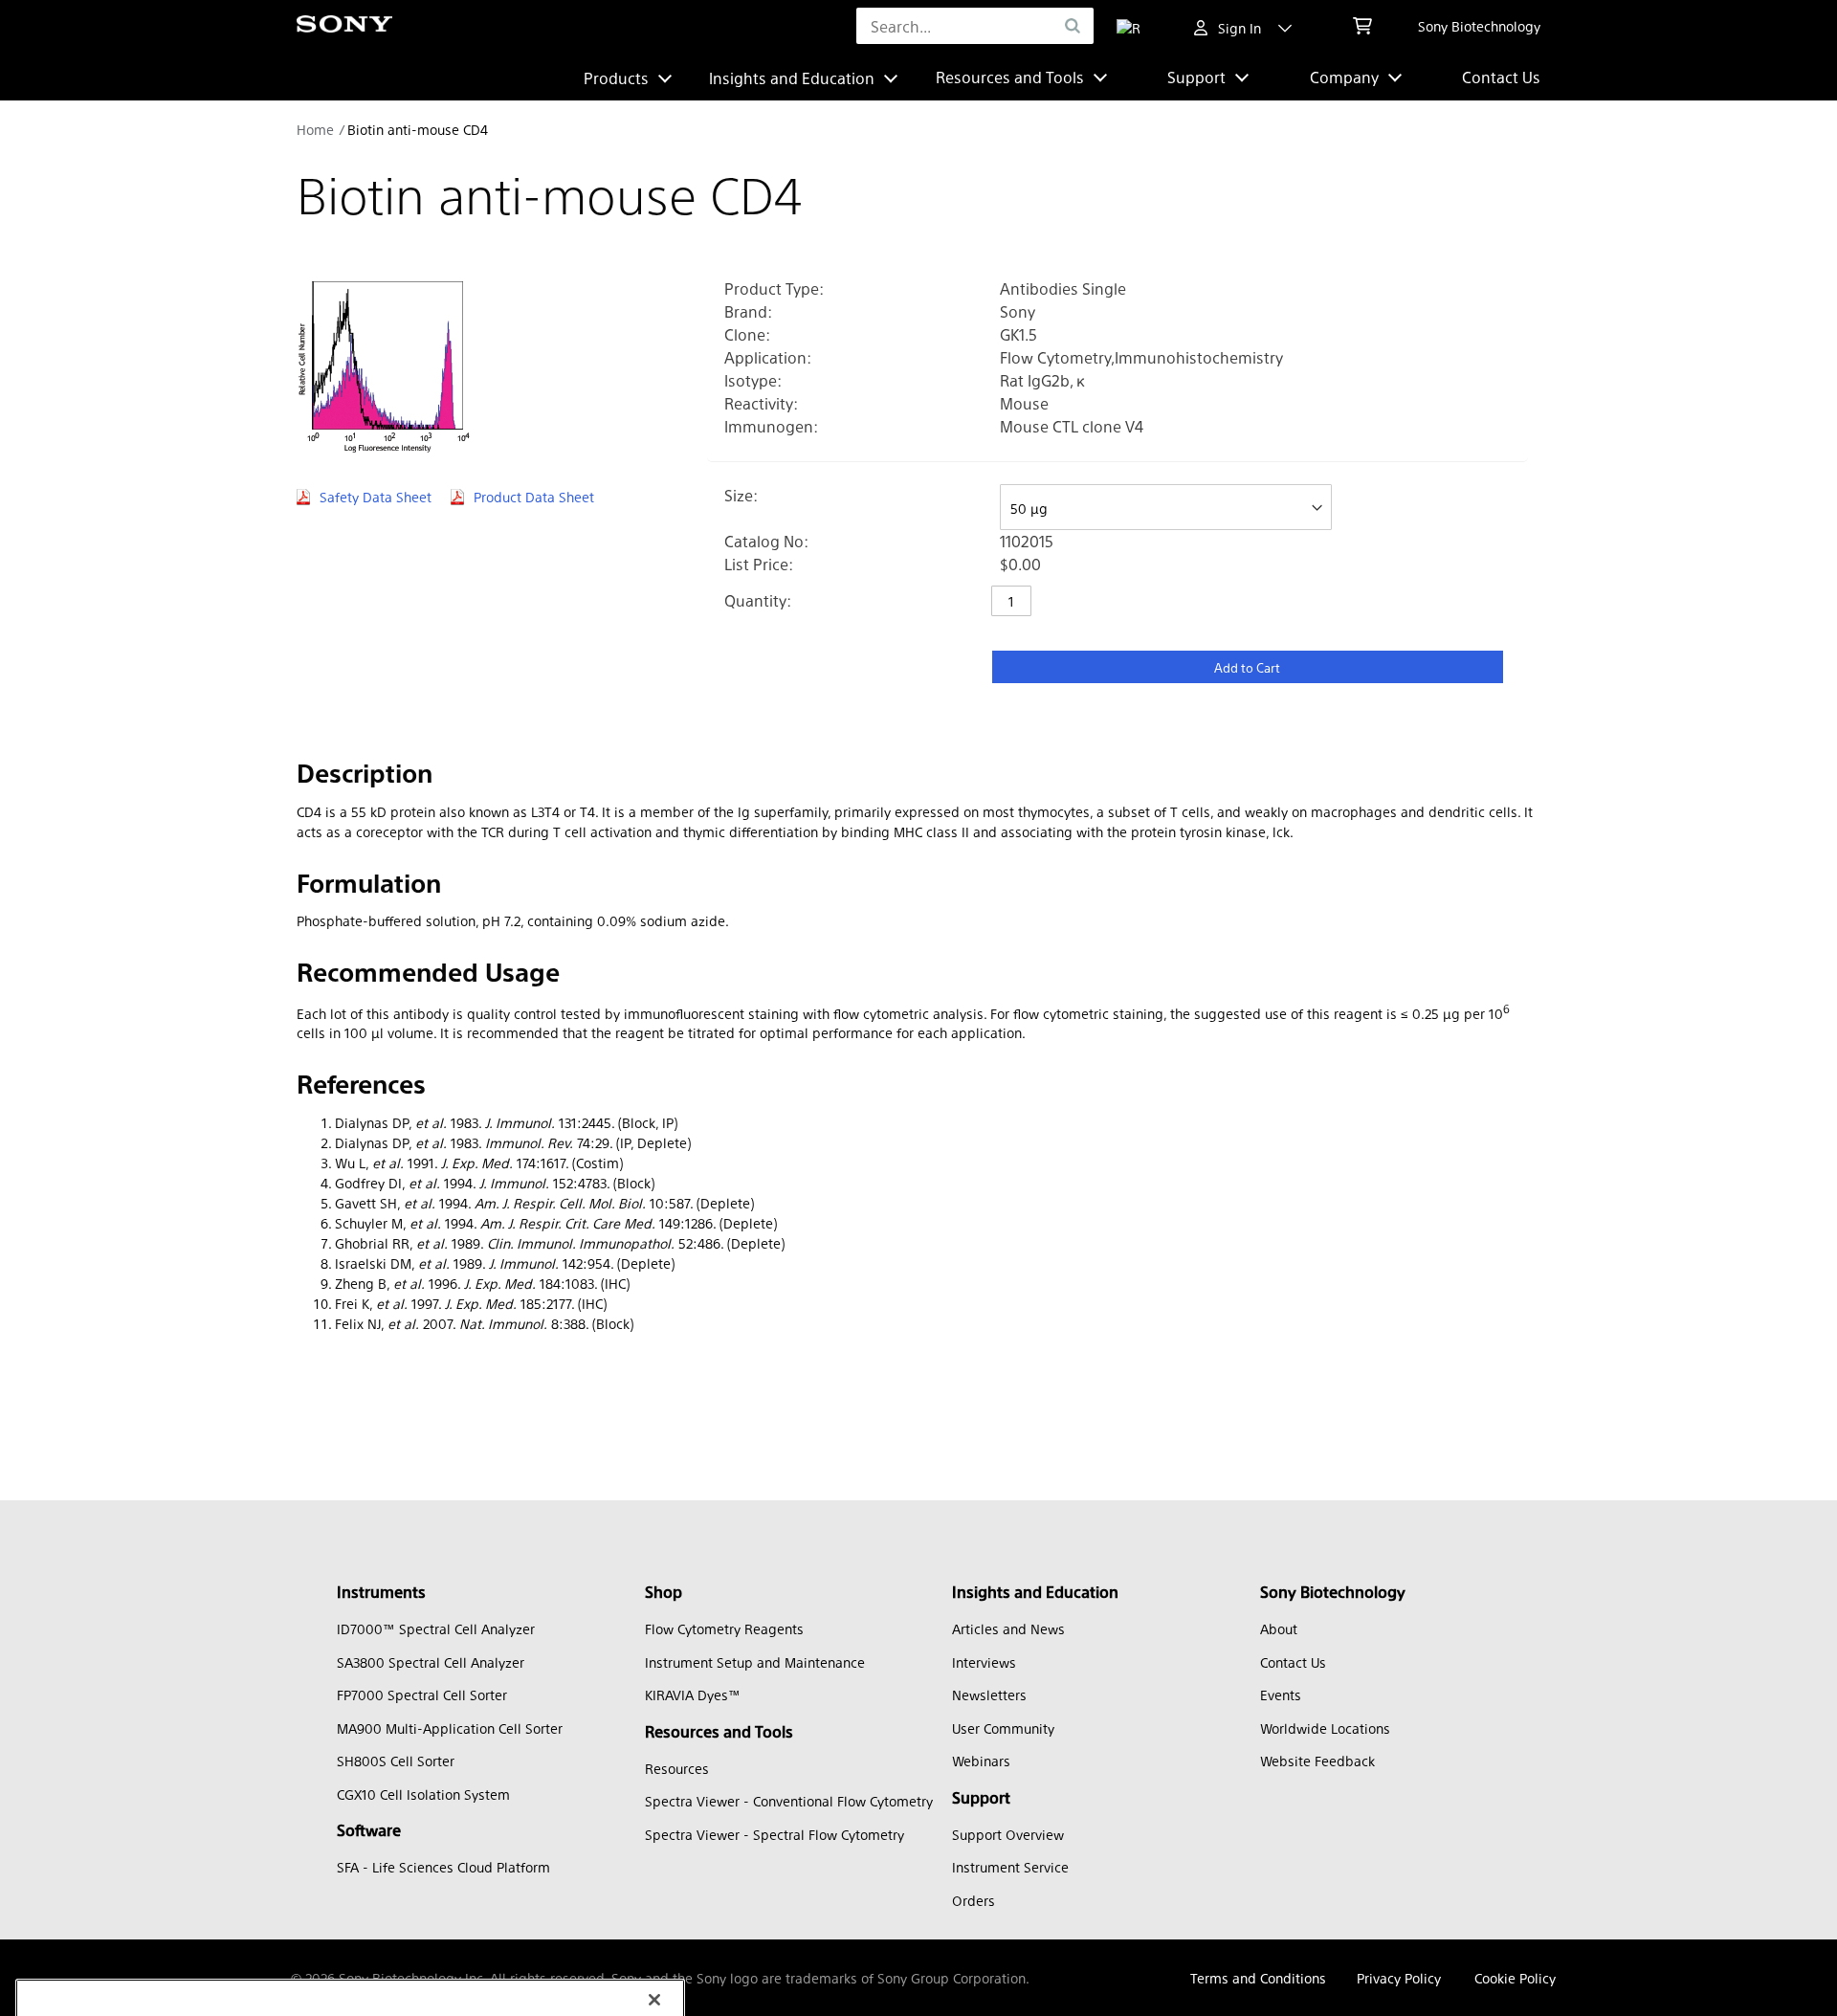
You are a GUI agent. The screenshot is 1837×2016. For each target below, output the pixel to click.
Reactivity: (761, 403)
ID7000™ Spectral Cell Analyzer (436, 1628)
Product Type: (774, 288)
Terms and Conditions (1258, 1978)
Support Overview (1008, 1834)
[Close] (654, 1854)
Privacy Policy (1399, 1978)
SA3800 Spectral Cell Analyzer (431, 1662)
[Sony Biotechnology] (344, 26)
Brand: (748, 311)
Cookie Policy (1515, 1978)
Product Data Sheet (534, 497)
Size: (741, 495)
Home (315, 129)
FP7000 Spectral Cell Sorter (422, 1695)
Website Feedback (1317, 1761)
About (1279, 1628)
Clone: (747, 334)
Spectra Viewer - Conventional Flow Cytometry (789, 1801)
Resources (677, 1768)
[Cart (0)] (1362, 26)
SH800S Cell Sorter (396, 1761)
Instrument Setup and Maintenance (755, 1662)
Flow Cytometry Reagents (724, 1628)
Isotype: (753, 380)
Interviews (984, 1662)
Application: (768, 357)
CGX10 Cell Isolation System (423, 1794)
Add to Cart (1247, 667)
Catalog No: (766, 541)
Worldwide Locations (1325, 1728)
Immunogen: (771, 426)
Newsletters (989, 1695)
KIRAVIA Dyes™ (693, 1695)
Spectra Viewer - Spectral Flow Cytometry (775, 1834)
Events (1281, 1695)
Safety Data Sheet (376, 497)
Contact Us (1501, 77)
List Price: (759, 564)
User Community (1003, 1728)
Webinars (981, 1761)
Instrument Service (1010, 1867)
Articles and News (1008, 1628)
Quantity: (758, 600)
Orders (974, 1900)
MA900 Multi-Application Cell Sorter (450, 1728)
